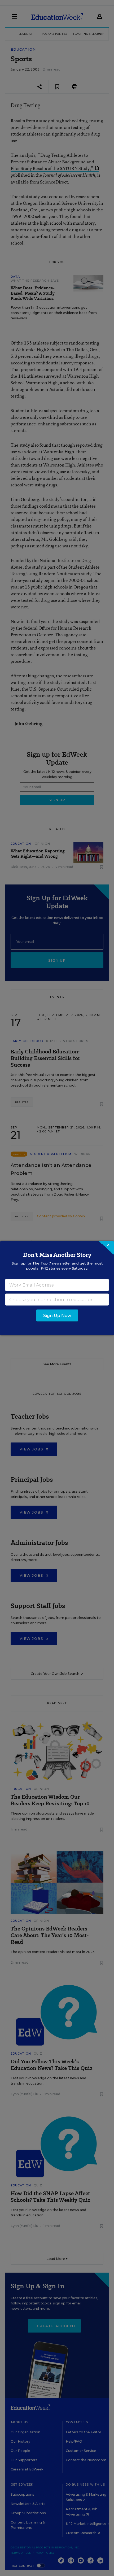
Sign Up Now (57, 1315)
